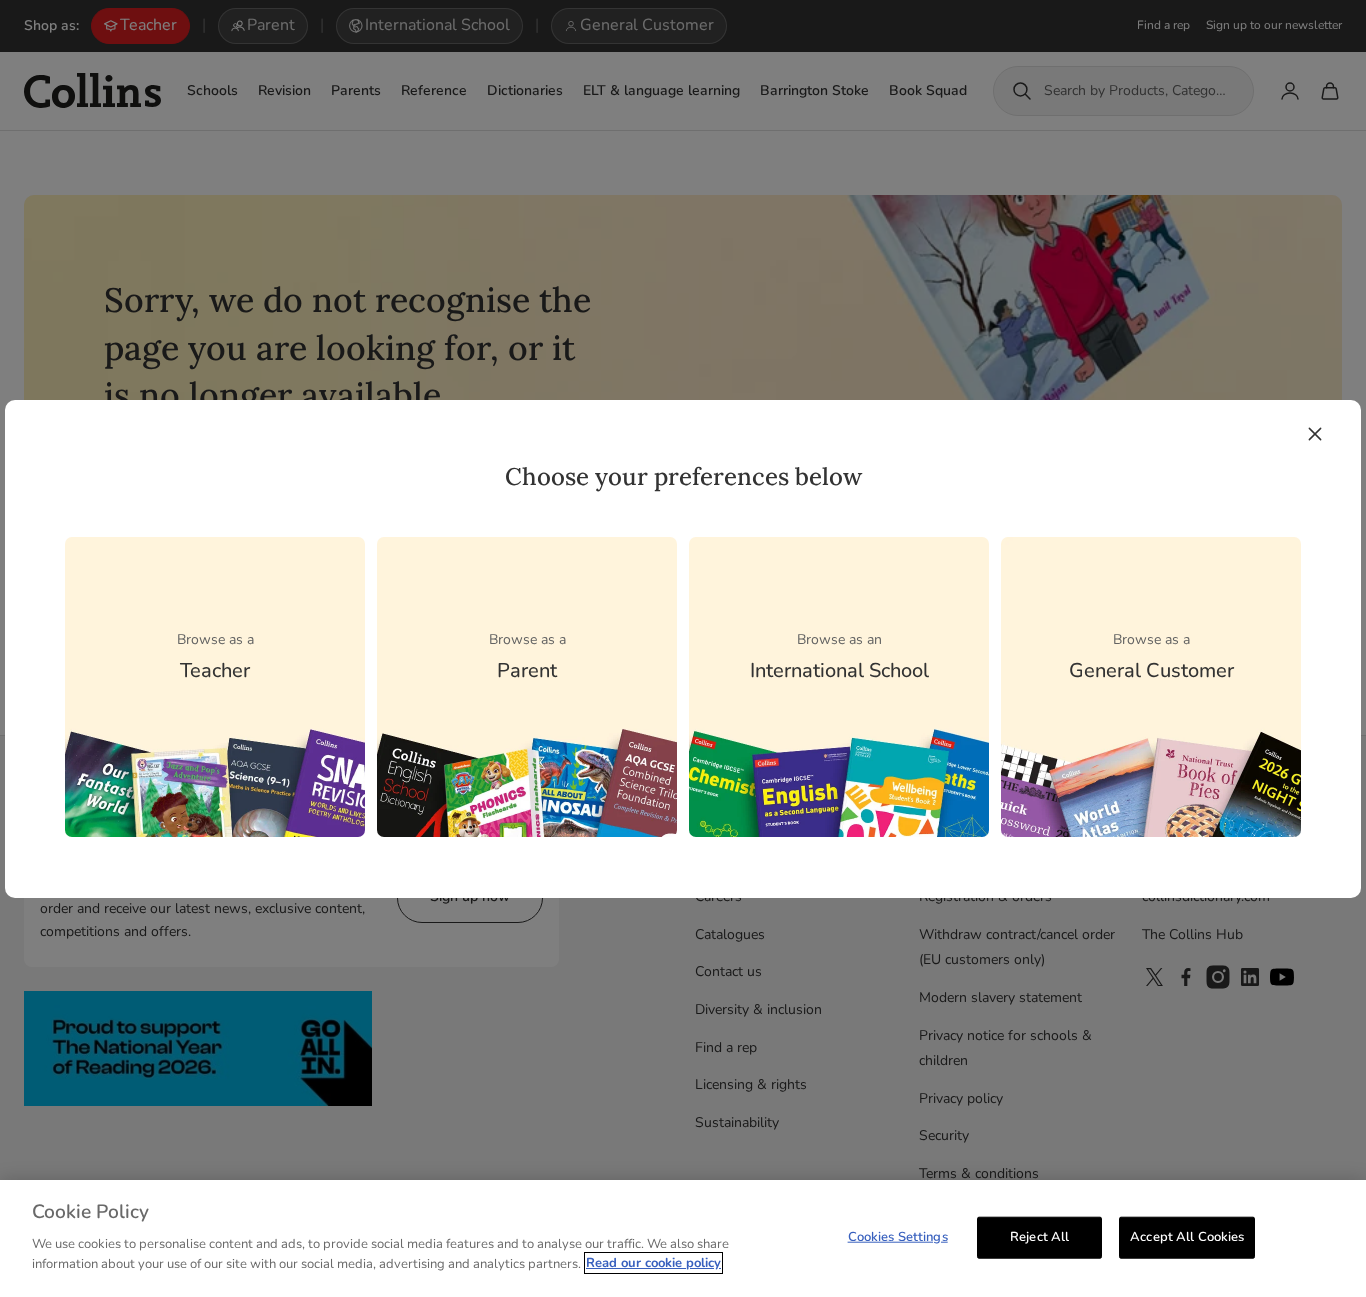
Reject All (1039, 1236)
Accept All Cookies (1187, 1236)
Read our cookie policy (653, 1263)
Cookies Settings (898, 1236)
